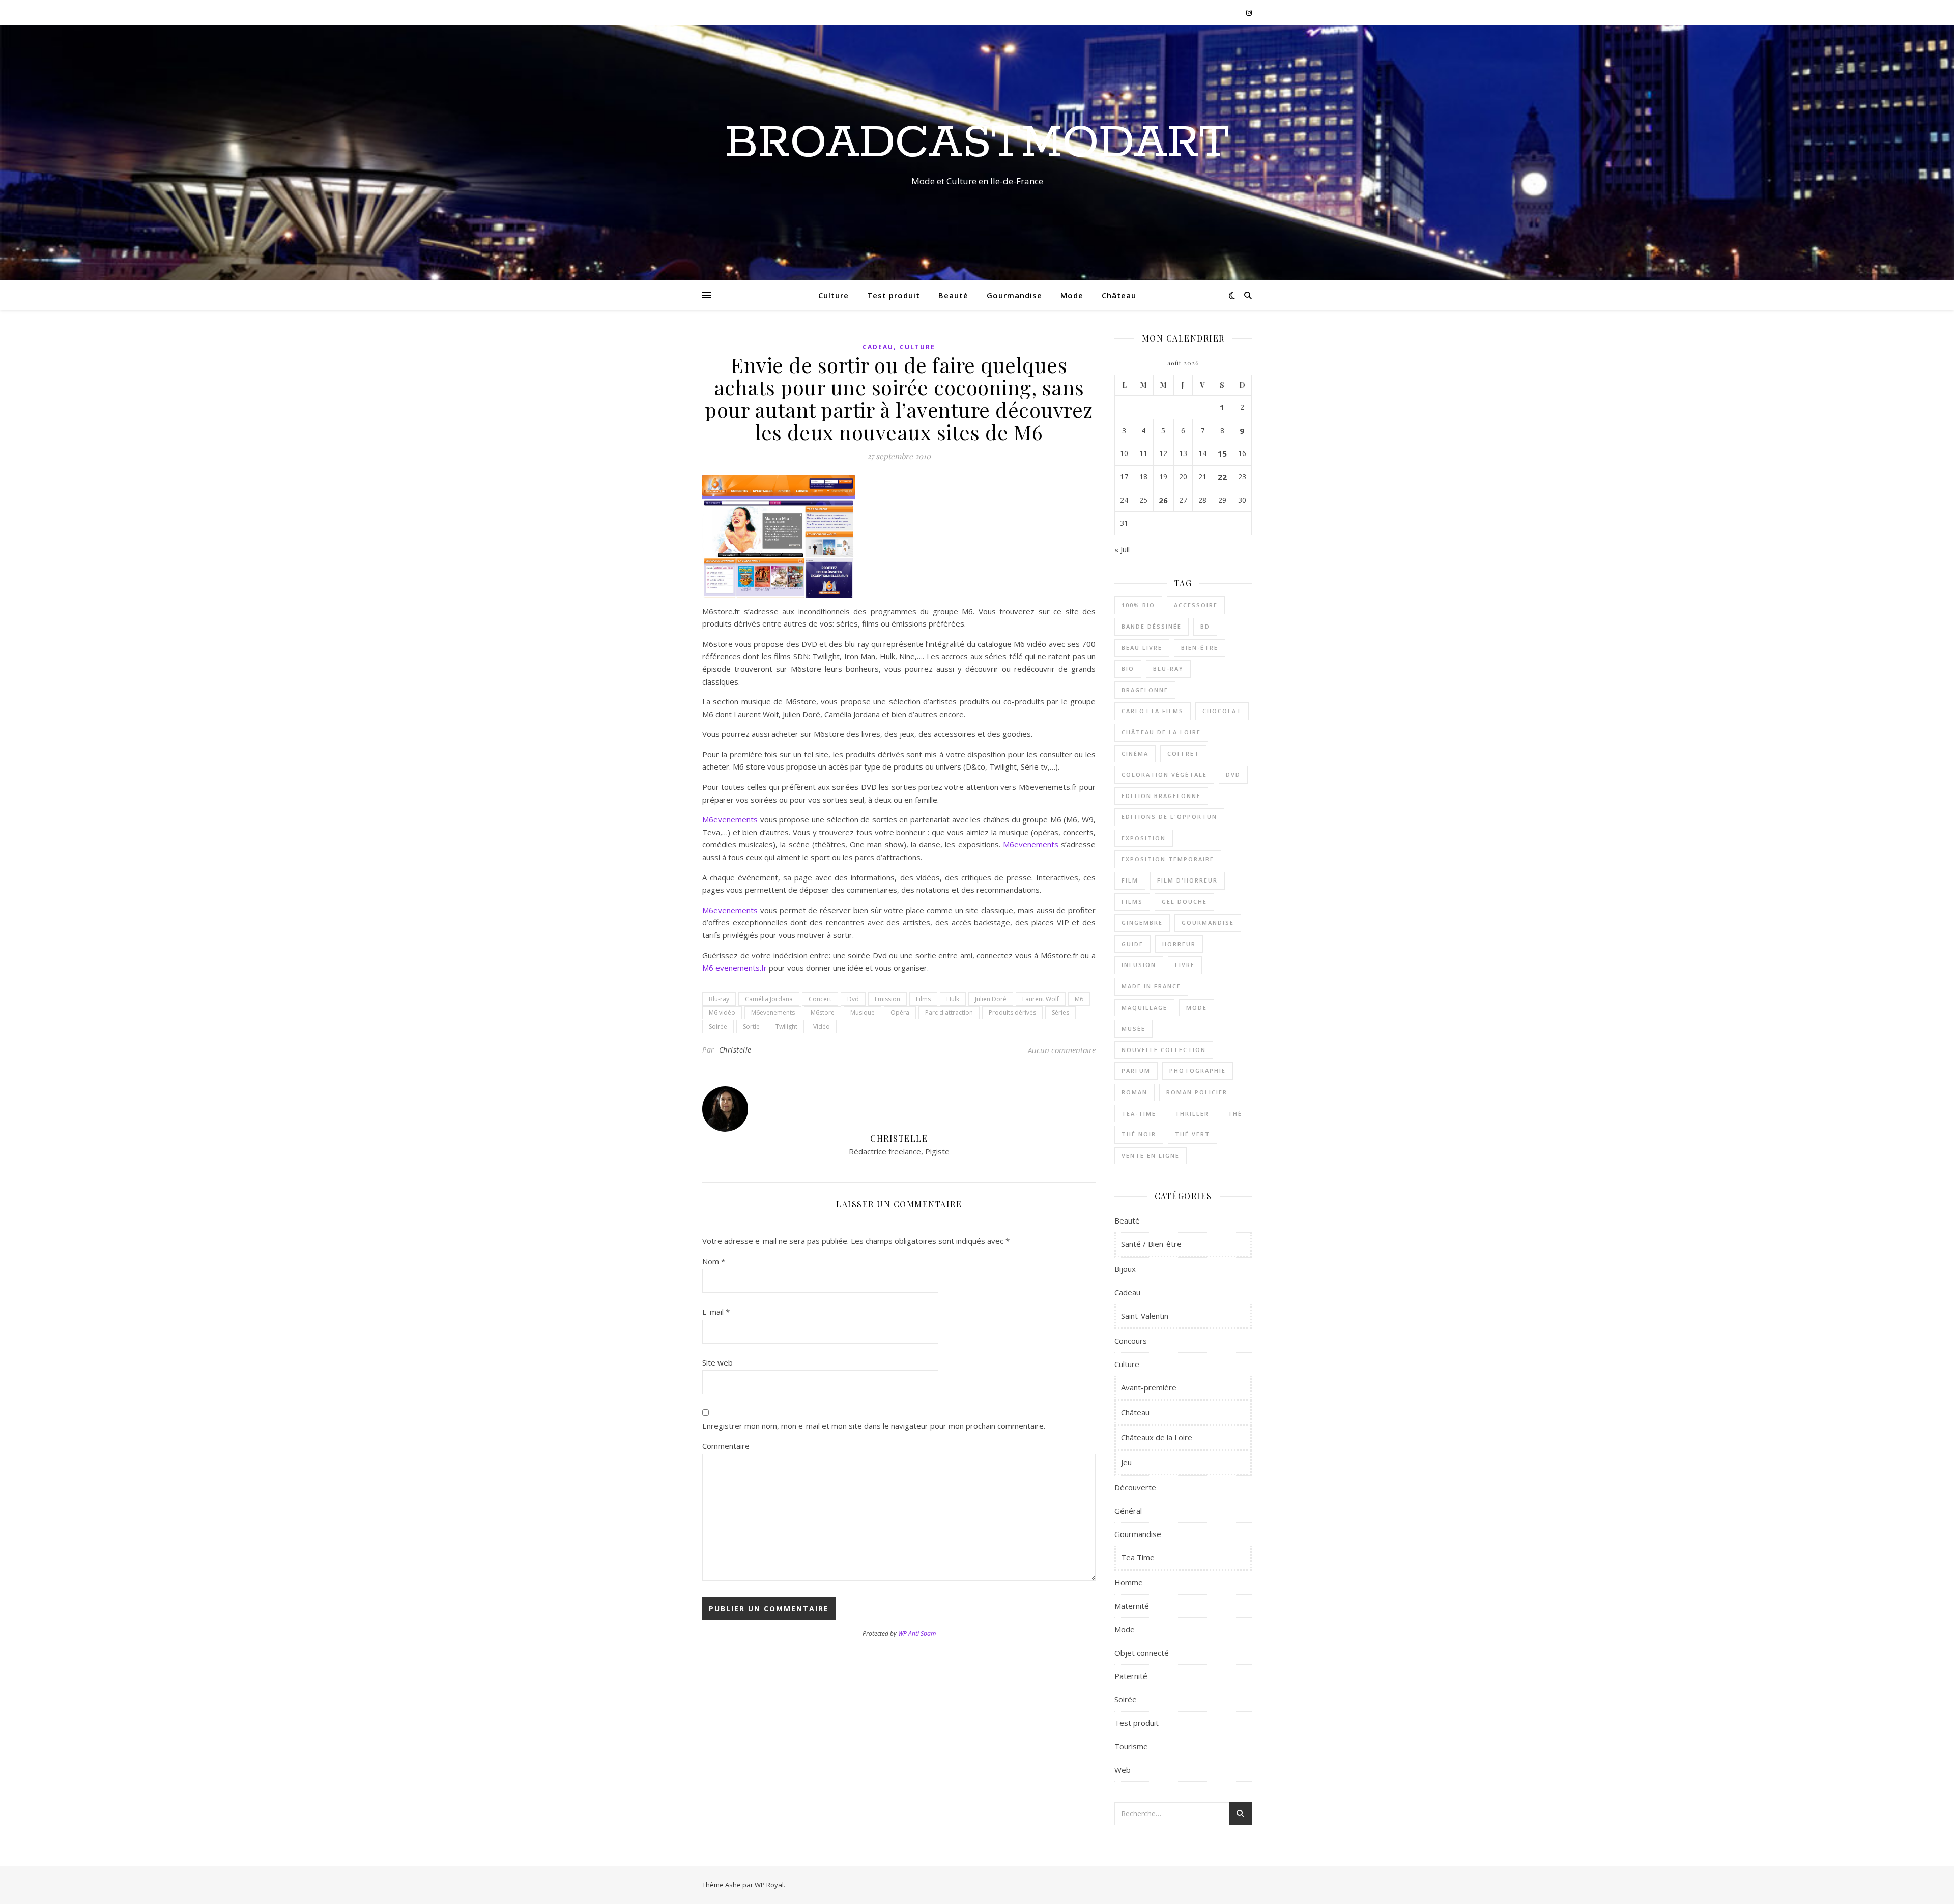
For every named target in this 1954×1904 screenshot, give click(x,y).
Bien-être (1200, 648)
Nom (714, 1261)
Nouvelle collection (1164, 1050)
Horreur (1179, 944)
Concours (1131, 1341)
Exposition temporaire (1168, 859)
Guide (1132, 944)
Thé (1235, 1113)
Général (1128, 1511)
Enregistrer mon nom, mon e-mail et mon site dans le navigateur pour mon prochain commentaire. (874, 1426)
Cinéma (1135, 754)
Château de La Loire (1161, 732)
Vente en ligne (1151, 1156)
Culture (834, 295)
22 (1222, 477)
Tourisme (1131, 1746)
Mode (1072, 295)
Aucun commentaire (1062, 1050)
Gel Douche (1184, 902)
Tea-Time (1139, 1113)
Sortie (751, 1026)
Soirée (718, 1026)
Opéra (900, 1013)
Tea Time (1138, 1557)
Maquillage (1144, 1007)
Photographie (1198, 1071)
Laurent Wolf (1041, 999)
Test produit (894, 295)
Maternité (1132, 1606)
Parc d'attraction (949, 1013)
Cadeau (878, 347)
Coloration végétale (1164, 774)
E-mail (716, 1312)
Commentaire (726, 1446)
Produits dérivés (1012, 1013)
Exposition (1144, 838)
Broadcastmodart (977, 144)
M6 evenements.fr (735, 968)
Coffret (1183, 754)
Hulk (953, 999)
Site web (717, 1362)
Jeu (1126, 1462)
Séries (1060, 1013)
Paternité (1131, 1676)
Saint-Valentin (1145, 1316)
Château (1119, 295)
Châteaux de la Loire (1157, 1437)
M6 (1079, 999)
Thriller (1192, 1113)
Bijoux (1125, 1269)
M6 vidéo (722, 1013)
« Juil (1122, 549)
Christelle (735, 1050)
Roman (1134, 1092)
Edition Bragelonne (1161, 796)
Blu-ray (719, 999)
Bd (1205, 626)
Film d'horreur (1187, 880)
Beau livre (1142, 648)
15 (1222, 453)
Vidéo (822, 1026)
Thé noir (1139, 1134)
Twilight (786, 1026)
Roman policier (1197, 1092)
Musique (863, 1013)
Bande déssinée (1152, 626)
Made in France (1151, 986)
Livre (1185, 965)
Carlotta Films (1153, 711)
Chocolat (1222, 711)
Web (1123, 1770)
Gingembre (1142, 922)
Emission (887, 999)
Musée (1133, 1028)
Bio (1128, 669)
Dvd (853, 999)
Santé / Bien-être (1151, 1244)
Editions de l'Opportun (1169, 817)
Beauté (953, 295)
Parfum (1136, 1071)
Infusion (1139, 965)
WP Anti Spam (917, 1633)
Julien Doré (991, 999)
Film (1130, 880)
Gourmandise (1014, 295)
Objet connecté (1142, 1653)
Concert (820, 999)
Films (923, 999)
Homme (1129, 1582)
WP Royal (769, 1885)
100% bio (1138, 605)
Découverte (1135, 1487)
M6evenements (730, 819)
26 (1163, 500)
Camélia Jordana (769, 999)
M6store (823, 1013)
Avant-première (1149, 1387)
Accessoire (1196, 605)
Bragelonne (1145, 690)
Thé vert (1192, 1134)
